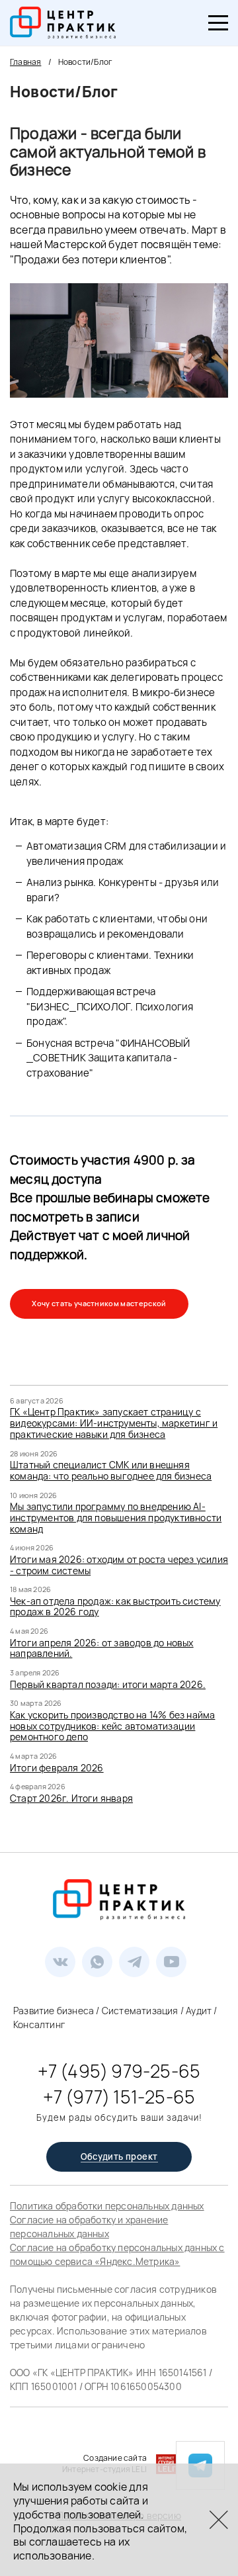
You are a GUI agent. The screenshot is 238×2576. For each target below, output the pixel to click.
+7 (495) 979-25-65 (119, 2071)
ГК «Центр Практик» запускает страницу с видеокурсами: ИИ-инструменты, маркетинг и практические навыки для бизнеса (114, 1423)
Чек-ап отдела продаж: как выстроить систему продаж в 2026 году (115, 1607)
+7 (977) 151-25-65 (119, 2097)
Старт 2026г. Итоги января (71, 1798)
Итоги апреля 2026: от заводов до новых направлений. (102, 1648)
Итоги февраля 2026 (57, 1768)
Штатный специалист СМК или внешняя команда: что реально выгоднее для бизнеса (111, 1470)
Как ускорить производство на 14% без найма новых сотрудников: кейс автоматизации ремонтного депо (112, 1726)
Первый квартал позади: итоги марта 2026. (108, 1684)
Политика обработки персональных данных (107, 2206)
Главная (25, 62)
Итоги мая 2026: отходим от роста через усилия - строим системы (119, 1565)
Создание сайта (115, 2458)
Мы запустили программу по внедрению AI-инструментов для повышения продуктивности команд (116, 1518)
